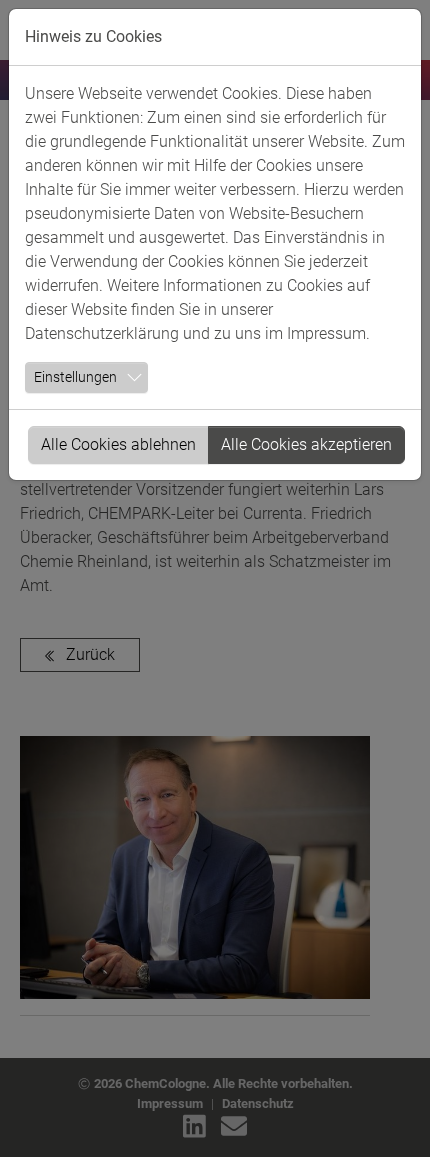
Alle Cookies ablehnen (118, 444)
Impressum (326, 333)
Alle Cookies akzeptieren (306, 444)
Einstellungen (75, 377)
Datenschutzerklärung (102, 333)
